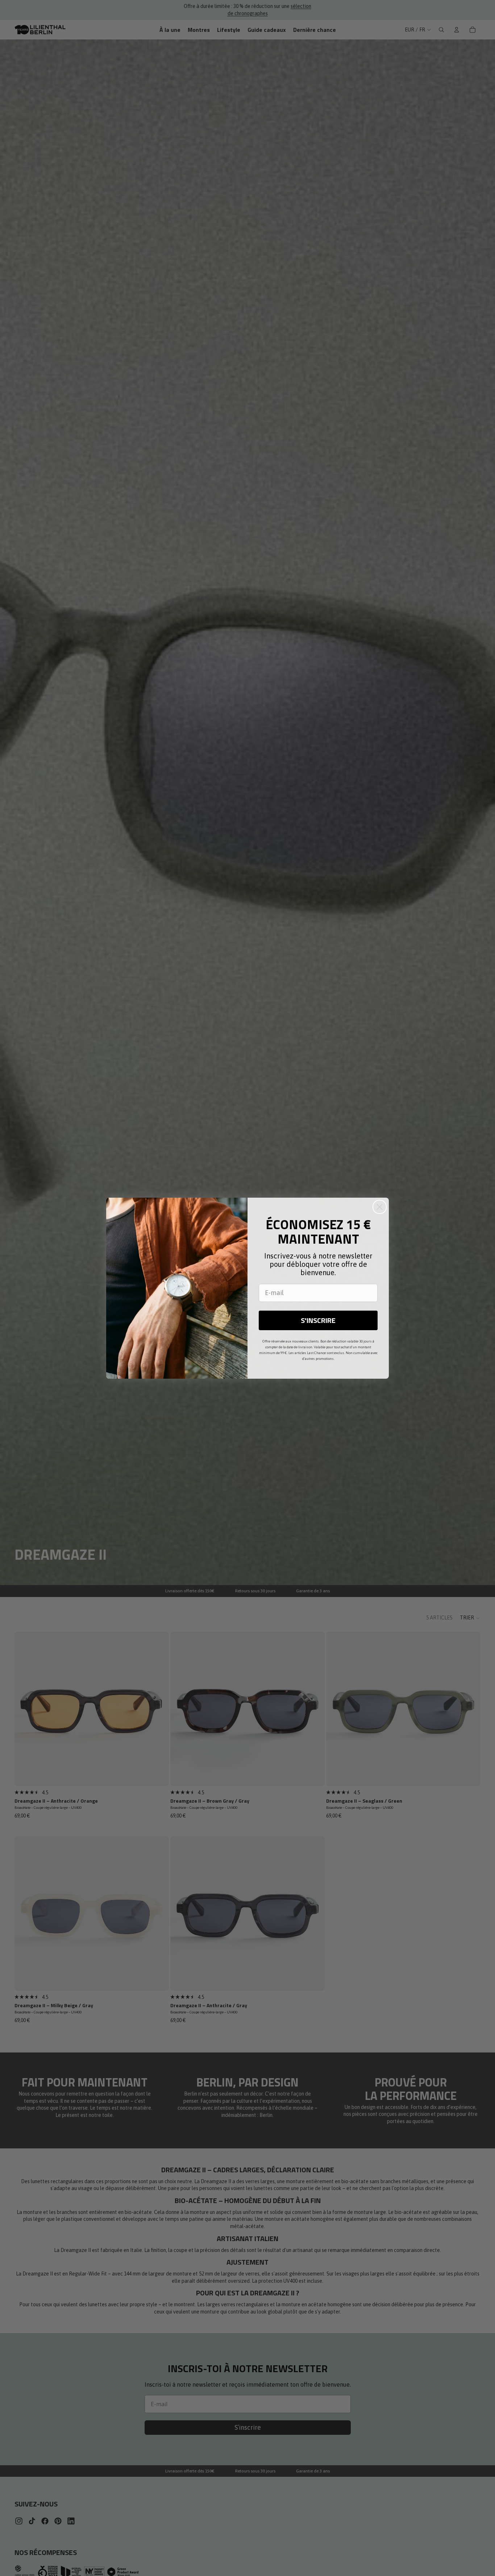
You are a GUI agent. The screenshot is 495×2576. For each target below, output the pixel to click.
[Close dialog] (380, 1207)
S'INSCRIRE (318, 1320)
